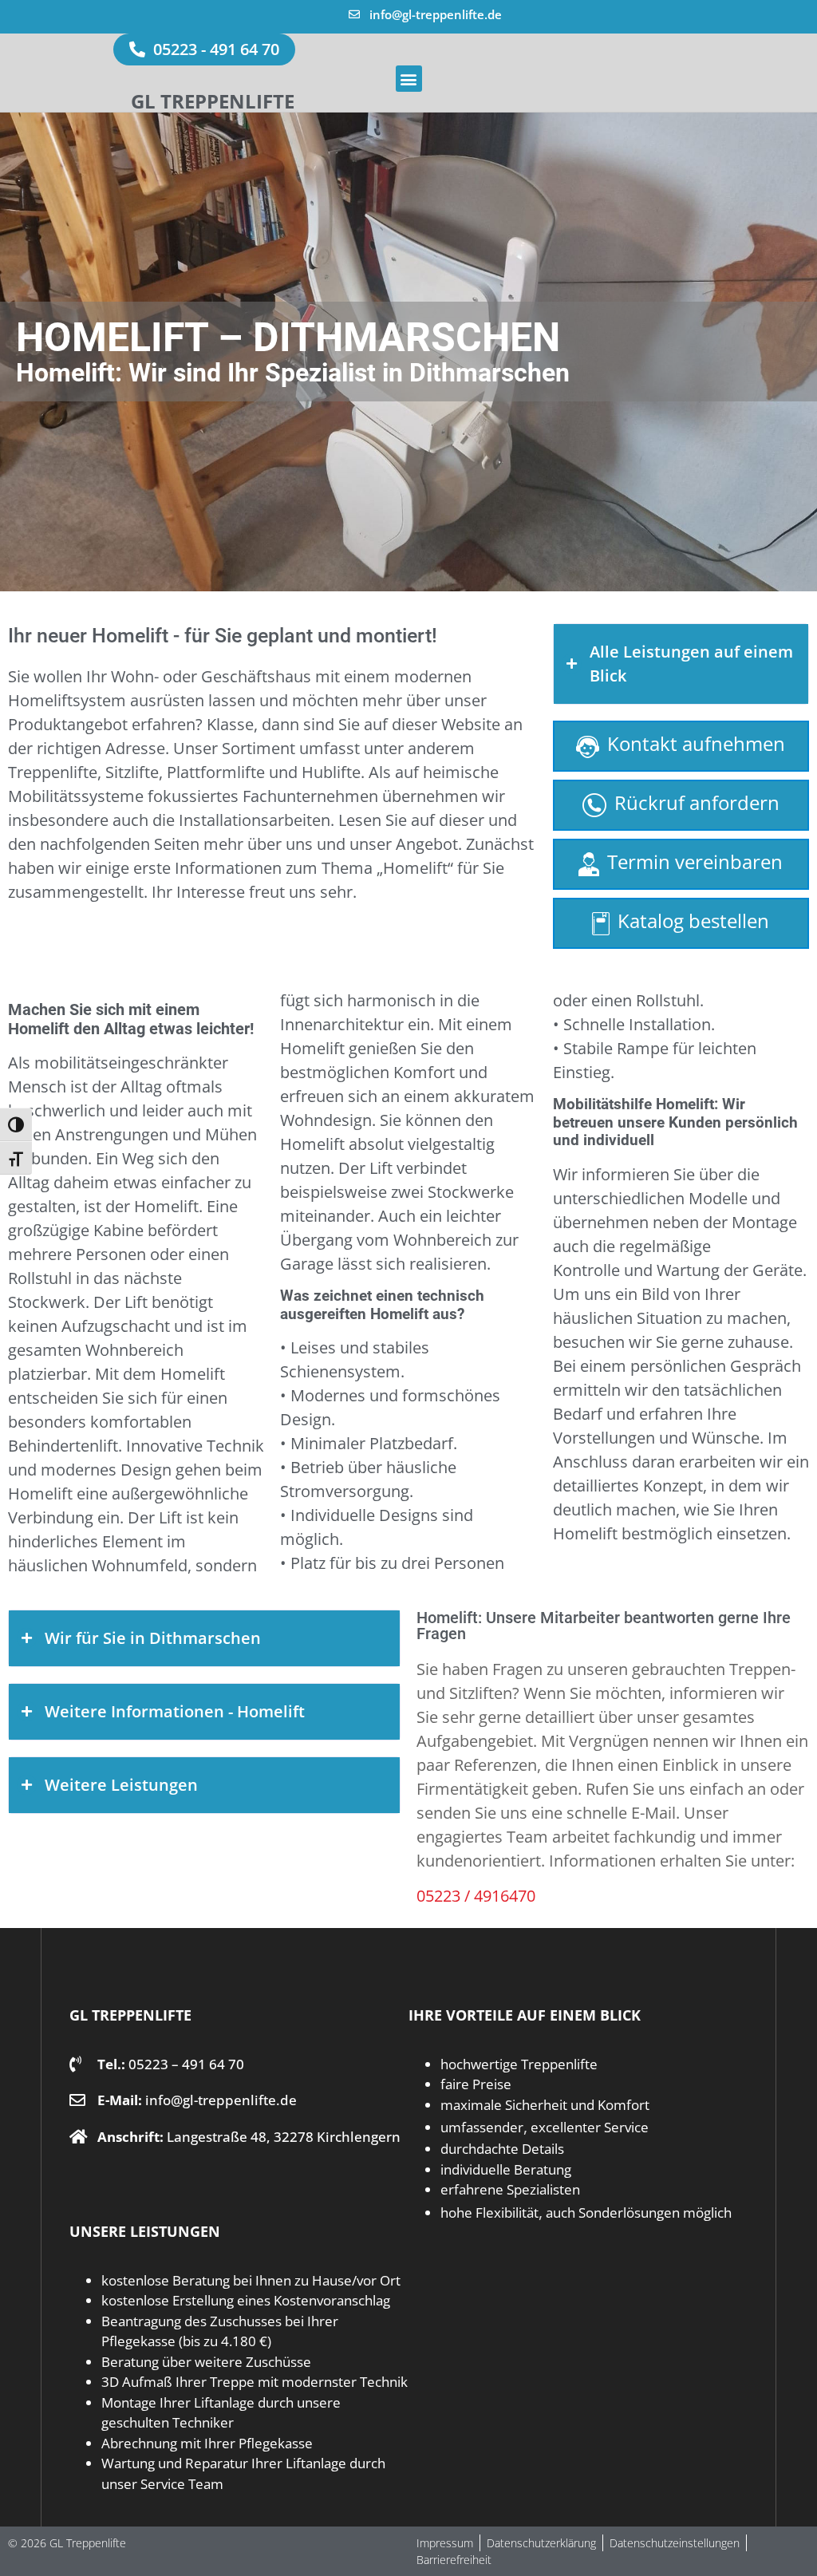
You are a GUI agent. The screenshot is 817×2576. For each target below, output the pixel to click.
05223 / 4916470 (476, 1896)
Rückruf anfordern (697, 802)
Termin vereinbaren (695, 861)
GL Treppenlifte (213, 101)
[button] (409, 79)
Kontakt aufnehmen (696, 743)
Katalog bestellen (693, 921)
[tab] (681, 664)
